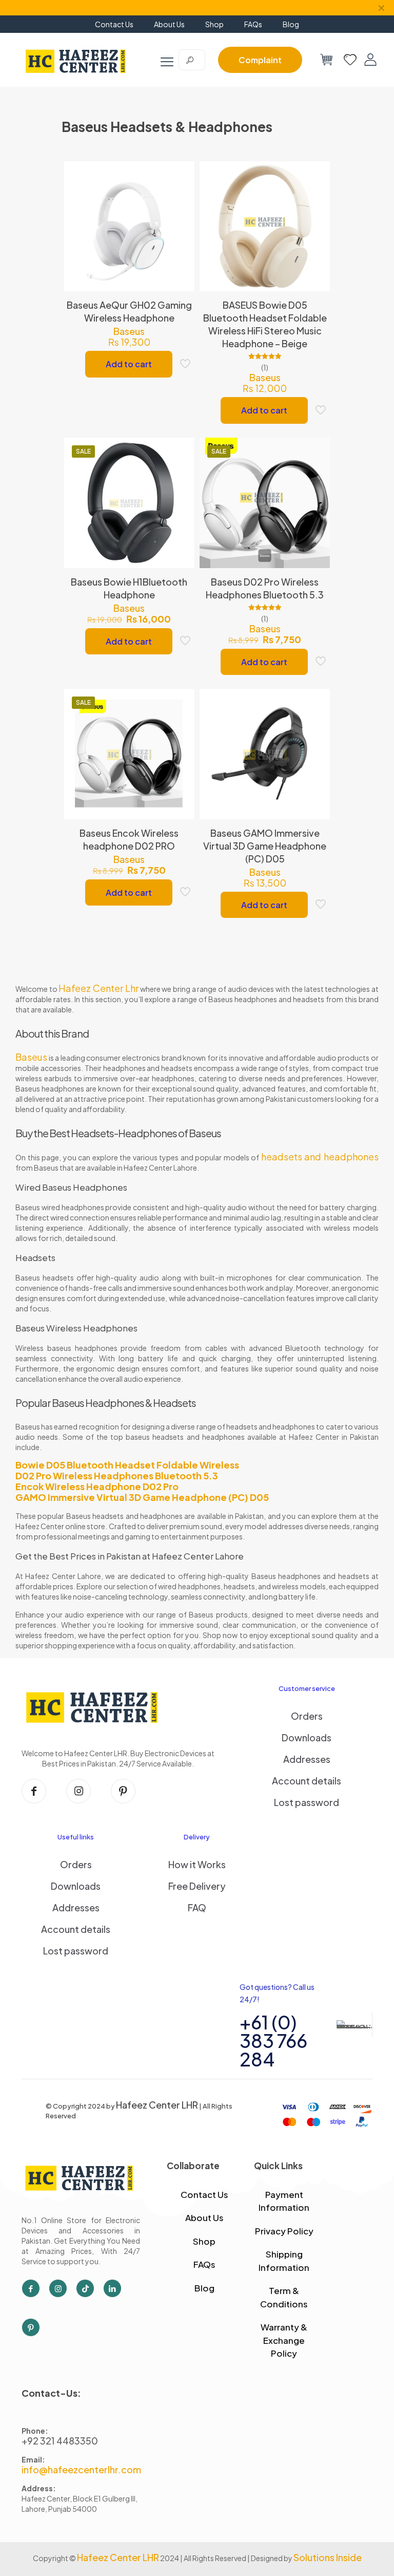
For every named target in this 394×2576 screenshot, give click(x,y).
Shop (204, 2241)
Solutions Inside (328, 2557)
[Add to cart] (180, 176)
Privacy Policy (284, 2231)
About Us (204, 2217)
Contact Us (204, 2194)
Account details (307, 1781)
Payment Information (284, 2201)
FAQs (204, 2264)
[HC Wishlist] (350, 60)
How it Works (197, 1864)
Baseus (129, 331)
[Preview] (180, 242)
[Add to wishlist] (180, 220)
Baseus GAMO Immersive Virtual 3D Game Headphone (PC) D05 (265, 846)
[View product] (180, 198)
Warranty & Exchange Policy (284, 2340)
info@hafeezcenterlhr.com (81, 2469)
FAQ (197, 1907)
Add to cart (129, 364)
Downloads (307, 1737)
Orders (307, 1716)
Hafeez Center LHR (157, 2105)
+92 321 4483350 (60, 2441)
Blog (204, 2288)
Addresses (307, 1759)
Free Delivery (197, 1886)
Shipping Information (284, 2261)
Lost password (307, 1802)
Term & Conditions (284, 2297)
